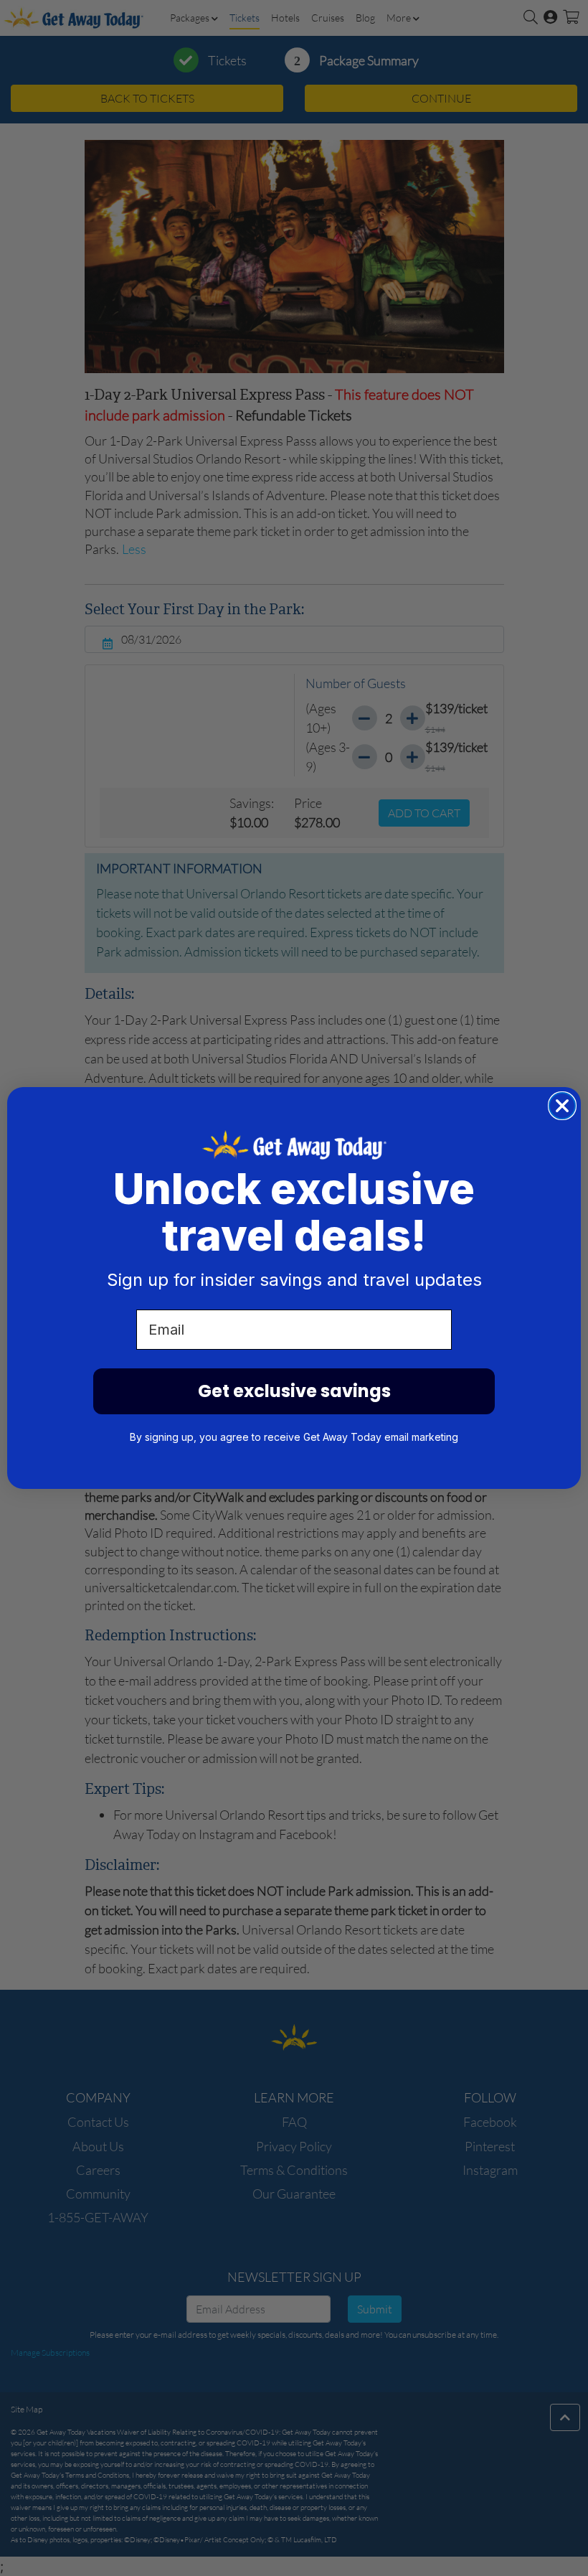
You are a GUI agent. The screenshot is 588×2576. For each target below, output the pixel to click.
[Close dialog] (562, 1106)
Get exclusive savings (294, 1391)
